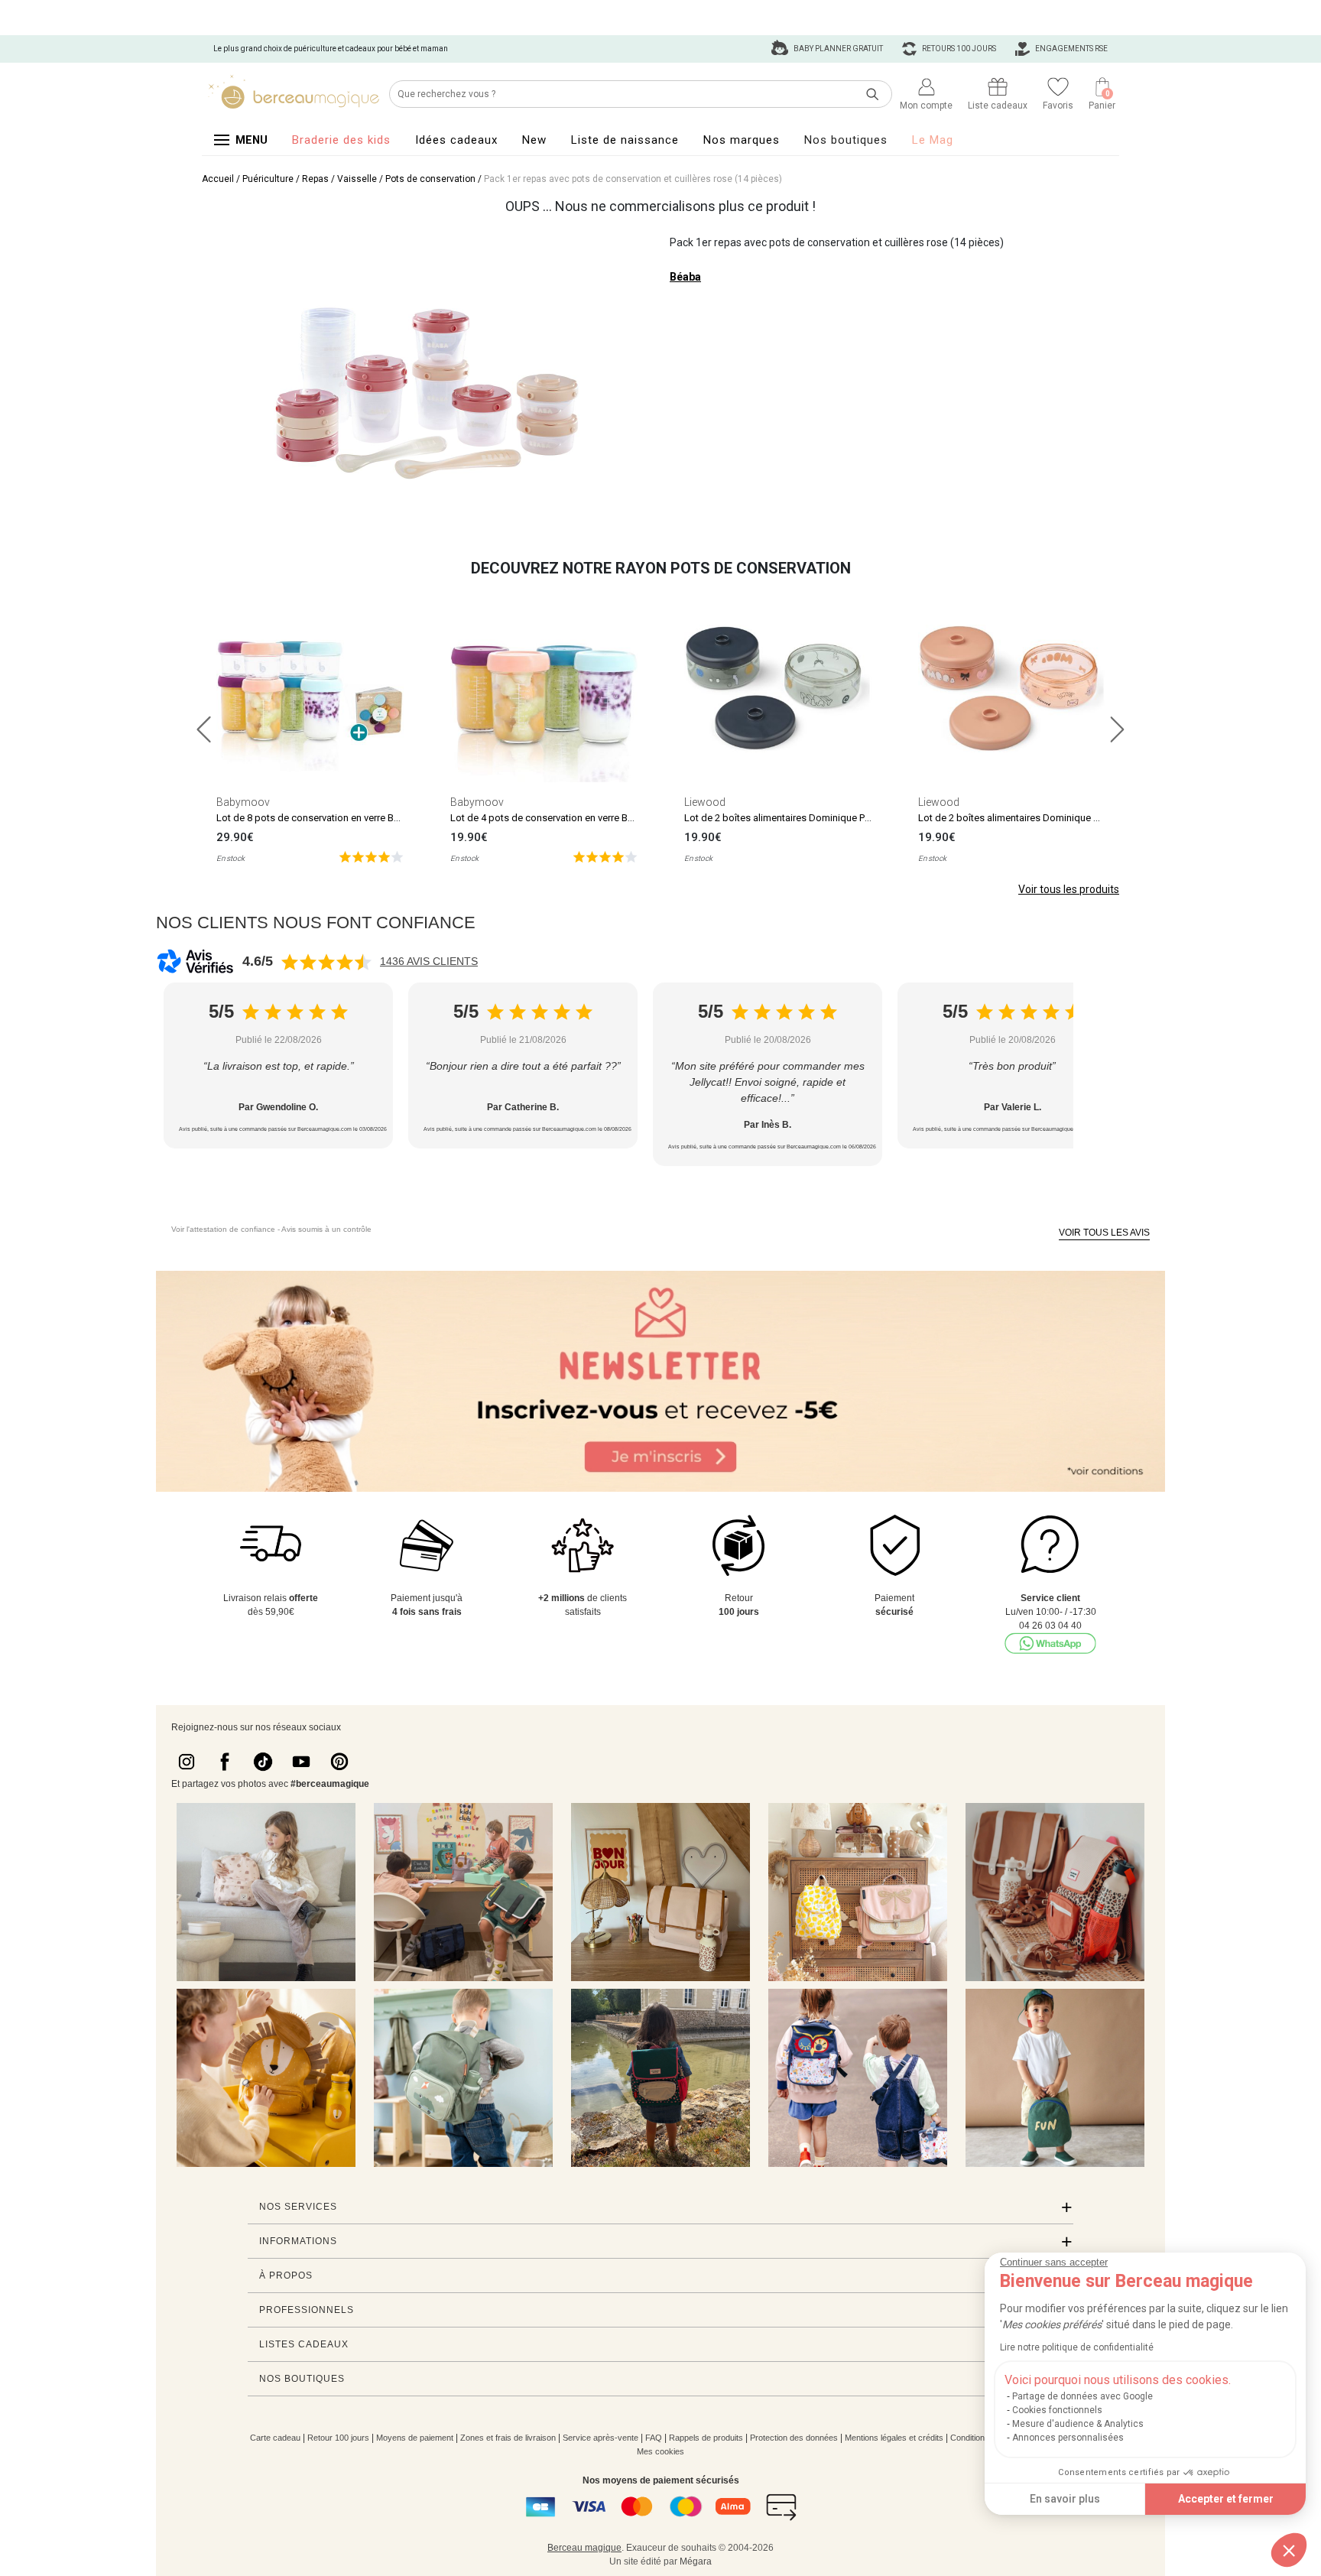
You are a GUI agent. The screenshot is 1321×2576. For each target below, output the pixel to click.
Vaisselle (357, 179)
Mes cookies (660, 2451)
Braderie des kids (341, 140)
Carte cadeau (275, 2438)
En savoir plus (1065, 2499)
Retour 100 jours (338, 2438)
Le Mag (933, 140)
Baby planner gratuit (837, 49)
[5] (371, 856)
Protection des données (794, 2438)
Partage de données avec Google (1082, 2396)
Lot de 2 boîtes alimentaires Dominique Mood (1019, 818)
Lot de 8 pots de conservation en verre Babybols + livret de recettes (364, 818)
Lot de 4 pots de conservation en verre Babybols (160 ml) (576, 818)
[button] (1289, 2550)
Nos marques (742, 140)
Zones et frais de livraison (508, 2438)
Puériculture (268, 179)
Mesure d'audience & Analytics (1078, 2424)
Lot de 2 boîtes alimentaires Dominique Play (781, 818)
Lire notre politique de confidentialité (1077, 2347)
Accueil (218, 179)
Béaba (685, 277)
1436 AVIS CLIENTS (429, 961)
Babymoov (243, 802)
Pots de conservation (430, 179)
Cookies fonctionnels (1057, 2410)
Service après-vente (600, 2438)
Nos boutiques (846, 140)
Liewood (705, 802)
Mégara (696, 2561)
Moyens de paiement (415, 2438)
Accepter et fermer (1226, 2499)
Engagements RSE (1071, 49)
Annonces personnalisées (1068, 2438)
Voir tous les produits (1069, 889)
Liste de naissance (625, 140)
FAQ (654, 2438)
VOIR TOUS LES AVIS (1104, 1233)
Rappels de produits (706, 2438)
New (534, 140)
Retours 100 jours (958, 49)
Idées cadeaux (456, 140)
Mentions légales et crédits (894, 2438)
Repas (315, 179)
